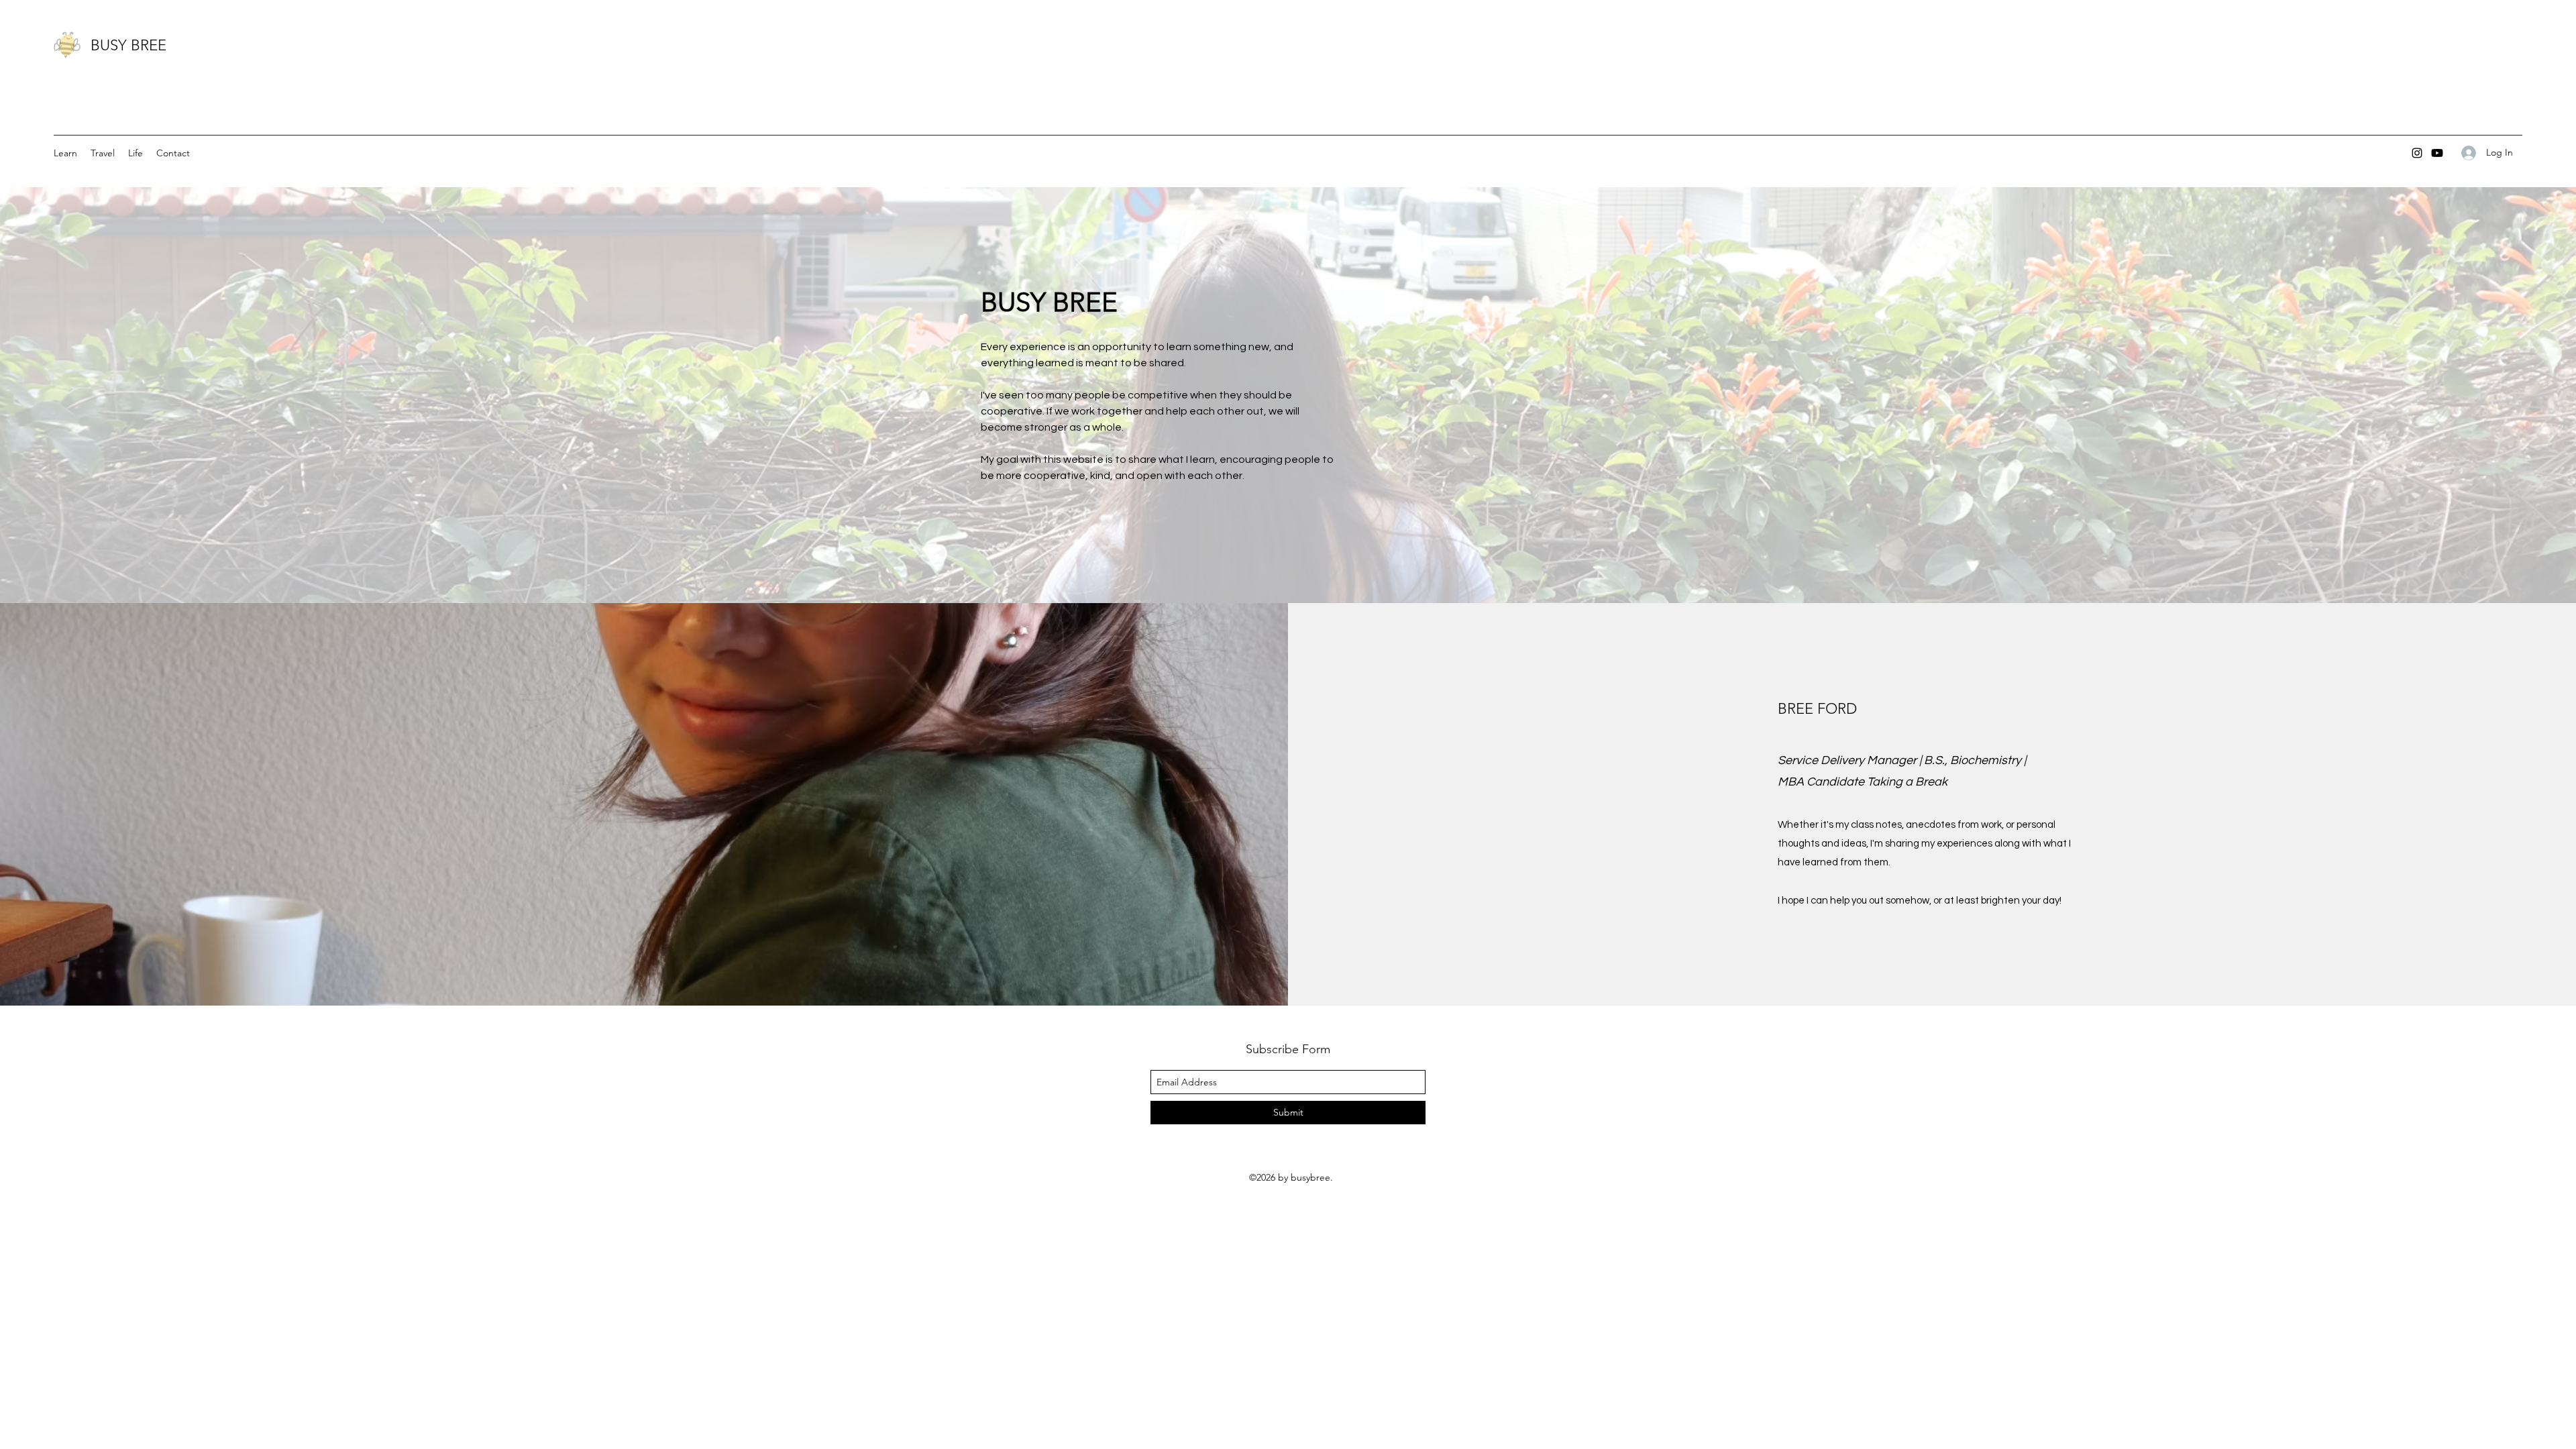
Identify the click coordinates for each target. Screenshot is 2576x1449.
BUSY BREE (128, 45)
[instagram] (2417, 153)
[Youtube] (2437, 153)
